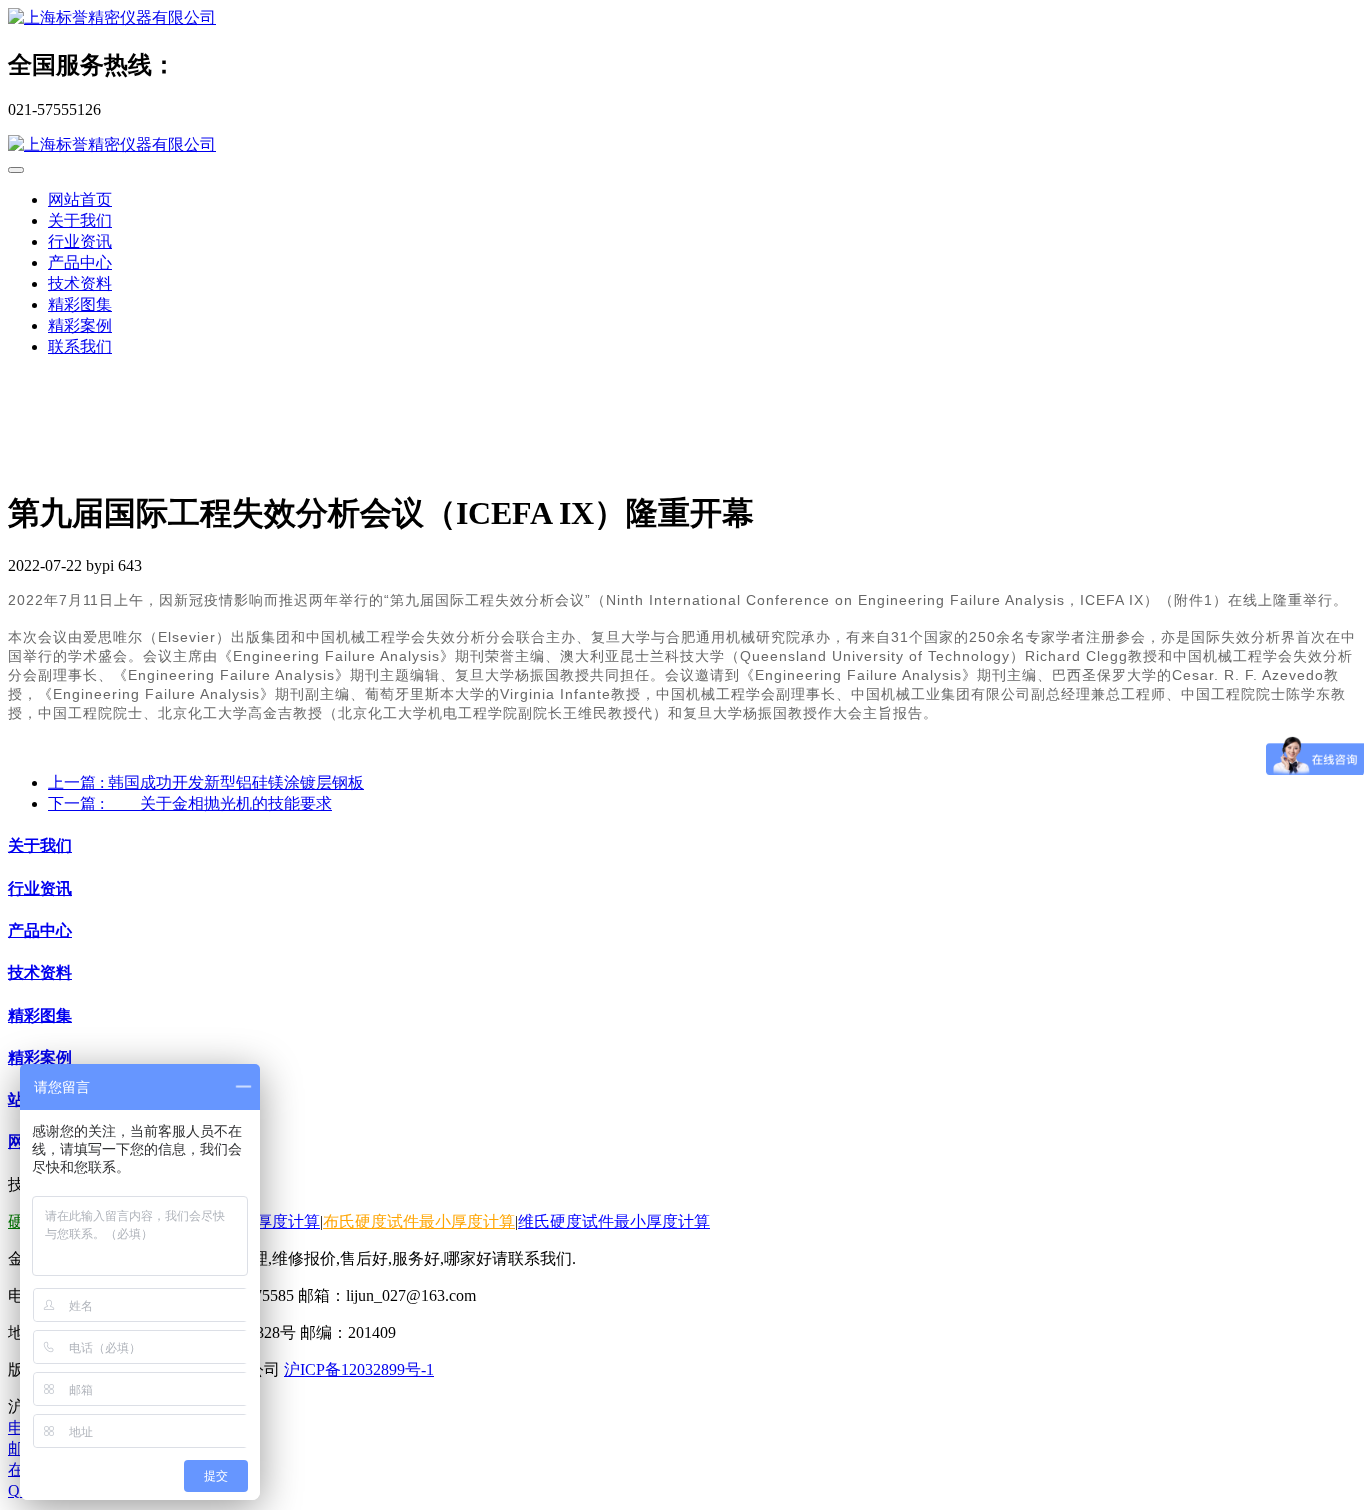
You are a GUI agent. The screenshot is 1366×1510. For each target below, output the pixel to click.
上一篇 (206, 782)
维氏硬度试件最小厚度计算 (614, 1221)
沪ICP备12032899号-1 (359, 1369)
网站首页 (80, 199)
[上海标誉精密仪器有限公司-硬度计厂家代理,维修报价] (683, 18)
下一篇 (190, 803)
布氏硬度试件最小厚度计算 (419, 1221)
